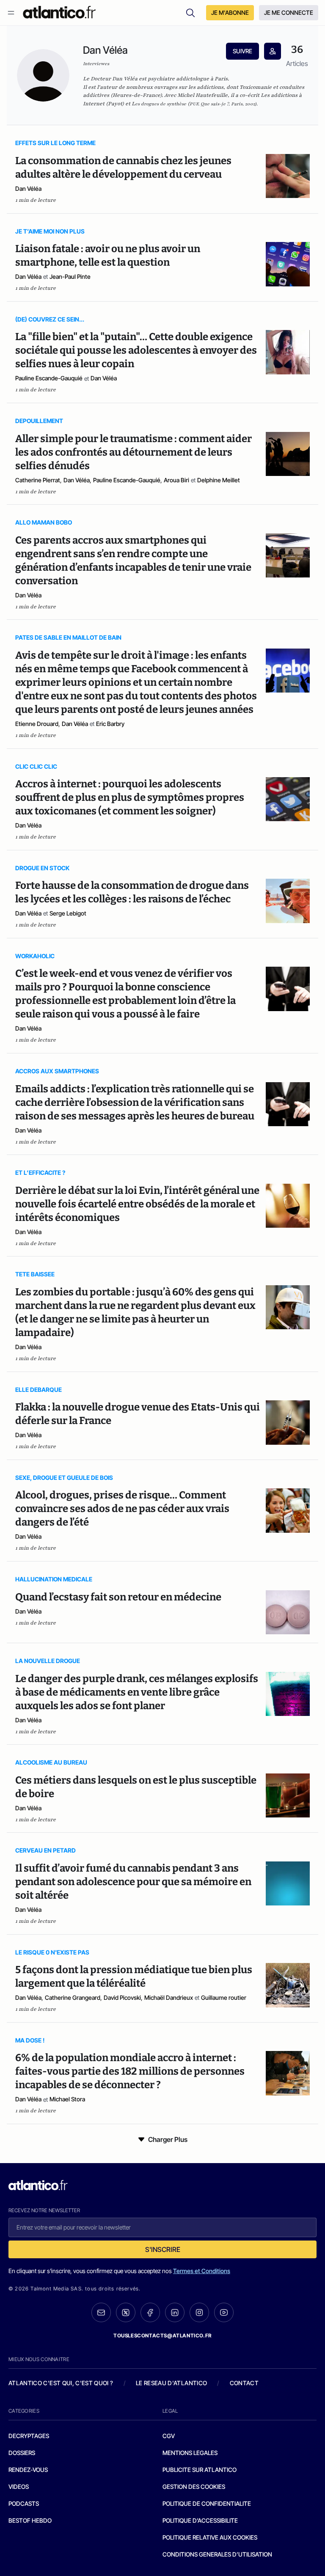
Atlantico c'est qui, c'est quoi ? (61, 2383)
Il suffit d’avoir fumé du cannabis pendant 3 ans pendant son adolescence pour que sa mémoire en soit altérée (133, 1882)
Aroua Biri (176, 480)
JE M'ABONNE (230, 12)
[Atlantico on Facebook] (150, 2313)
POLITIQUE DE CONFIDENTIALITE (207, 2503)
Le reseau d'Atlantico (171, 2383)
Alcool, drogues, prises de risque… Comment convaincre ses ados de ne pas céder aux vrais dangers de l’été (122, 1509)
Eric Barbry (110, 724)
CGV (169, 2436)
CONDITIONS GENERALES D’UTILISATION (217, 2554)
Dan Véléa (28, 188)
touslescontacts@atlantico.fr (162, 2335)
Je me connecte (289, 12)
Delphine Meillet (219, 480)
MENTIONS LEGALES (190, 2453)
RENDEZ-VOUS (28, 2470)
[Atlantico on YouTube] (224, 2312)
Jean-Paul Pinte (70, 276)
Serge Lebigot (68, 913)
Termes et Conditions (202, 2271)
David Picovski (122, 1997)
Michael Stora (67, 2099)
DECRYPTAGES (29, 2436)
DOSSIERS (22, 2453)
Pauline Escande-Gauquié (49, 378)
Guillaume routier (224, 1997)
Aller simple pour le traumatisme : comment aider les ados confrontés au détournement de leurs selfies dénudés (134, 452)
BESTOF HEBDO (30, 2520)
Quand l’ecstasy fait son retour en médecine (118, 1597)
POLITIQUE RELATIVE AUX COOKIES (210, 2537)
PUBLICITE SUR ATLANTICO (200, 2470)
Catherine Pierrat (38, 480)
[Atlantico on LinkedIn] (175, 2313)
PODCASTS (24, 2503)
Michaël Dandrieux (169, 1997)
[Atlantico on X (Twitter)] (126, 2313)
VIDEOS (19, 2487)
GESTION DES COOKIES (194, 2487)
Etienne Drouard (37, 724)
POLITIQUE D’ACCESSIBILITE (200, 2520)
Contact (244, 2383)
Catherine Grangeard (73, 1997)
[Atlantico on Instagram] (199, 2312)
